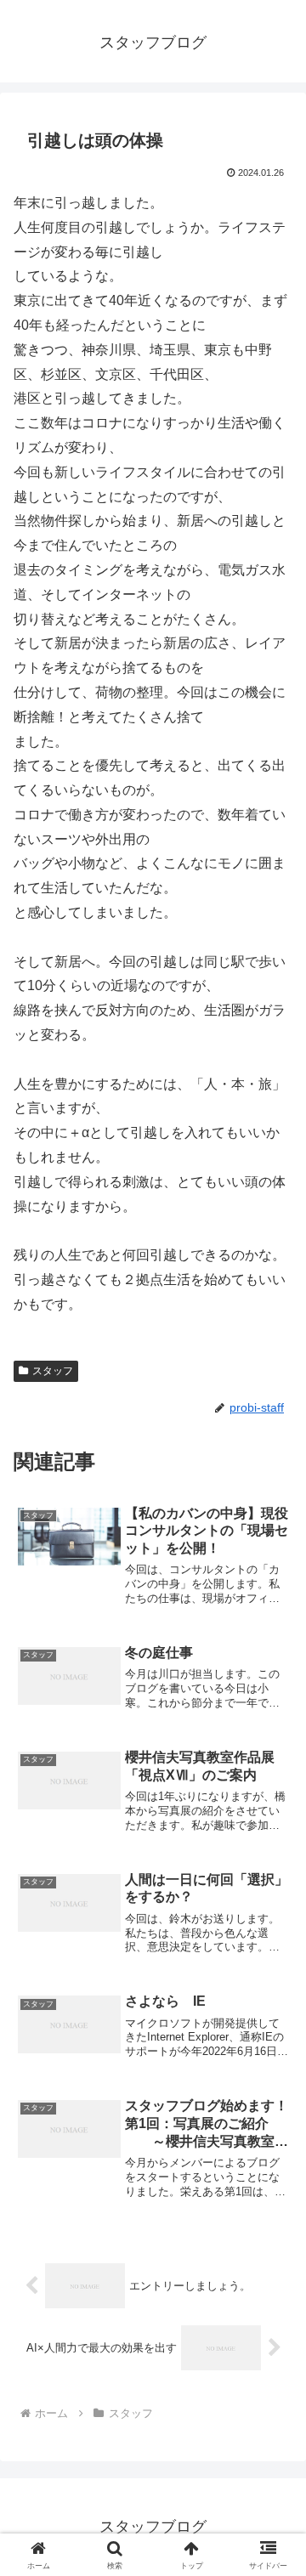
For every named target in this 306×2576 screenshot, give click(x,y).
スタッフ (53, 1371)
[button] (273, 2208)
